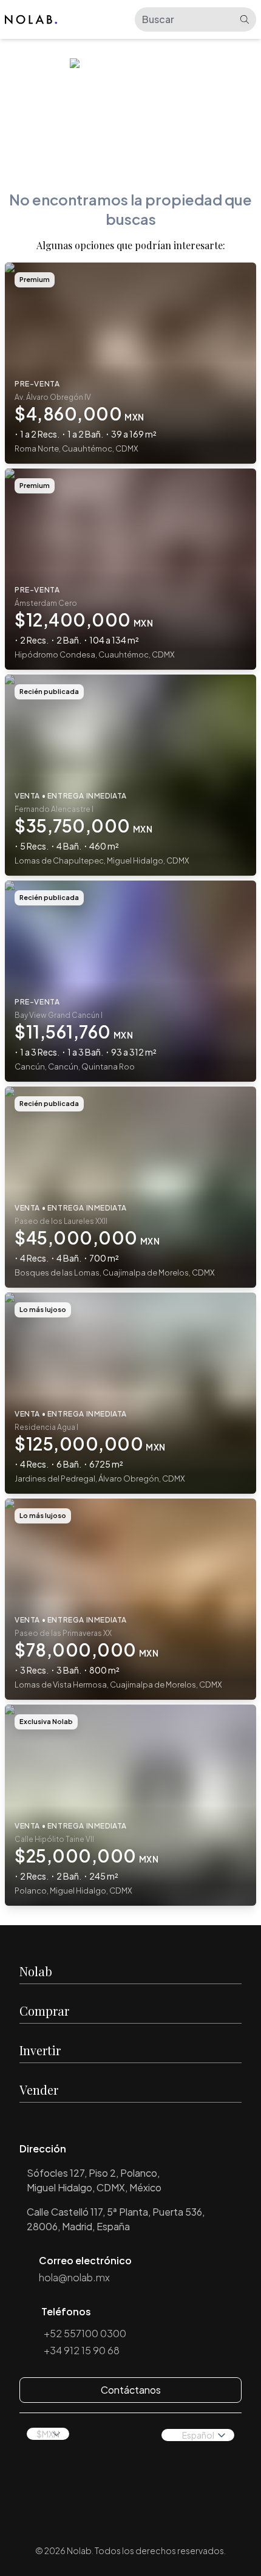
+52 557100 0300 (85, 2333)
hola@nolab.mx (74, 2277)
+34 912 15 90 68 (82, 2350)
